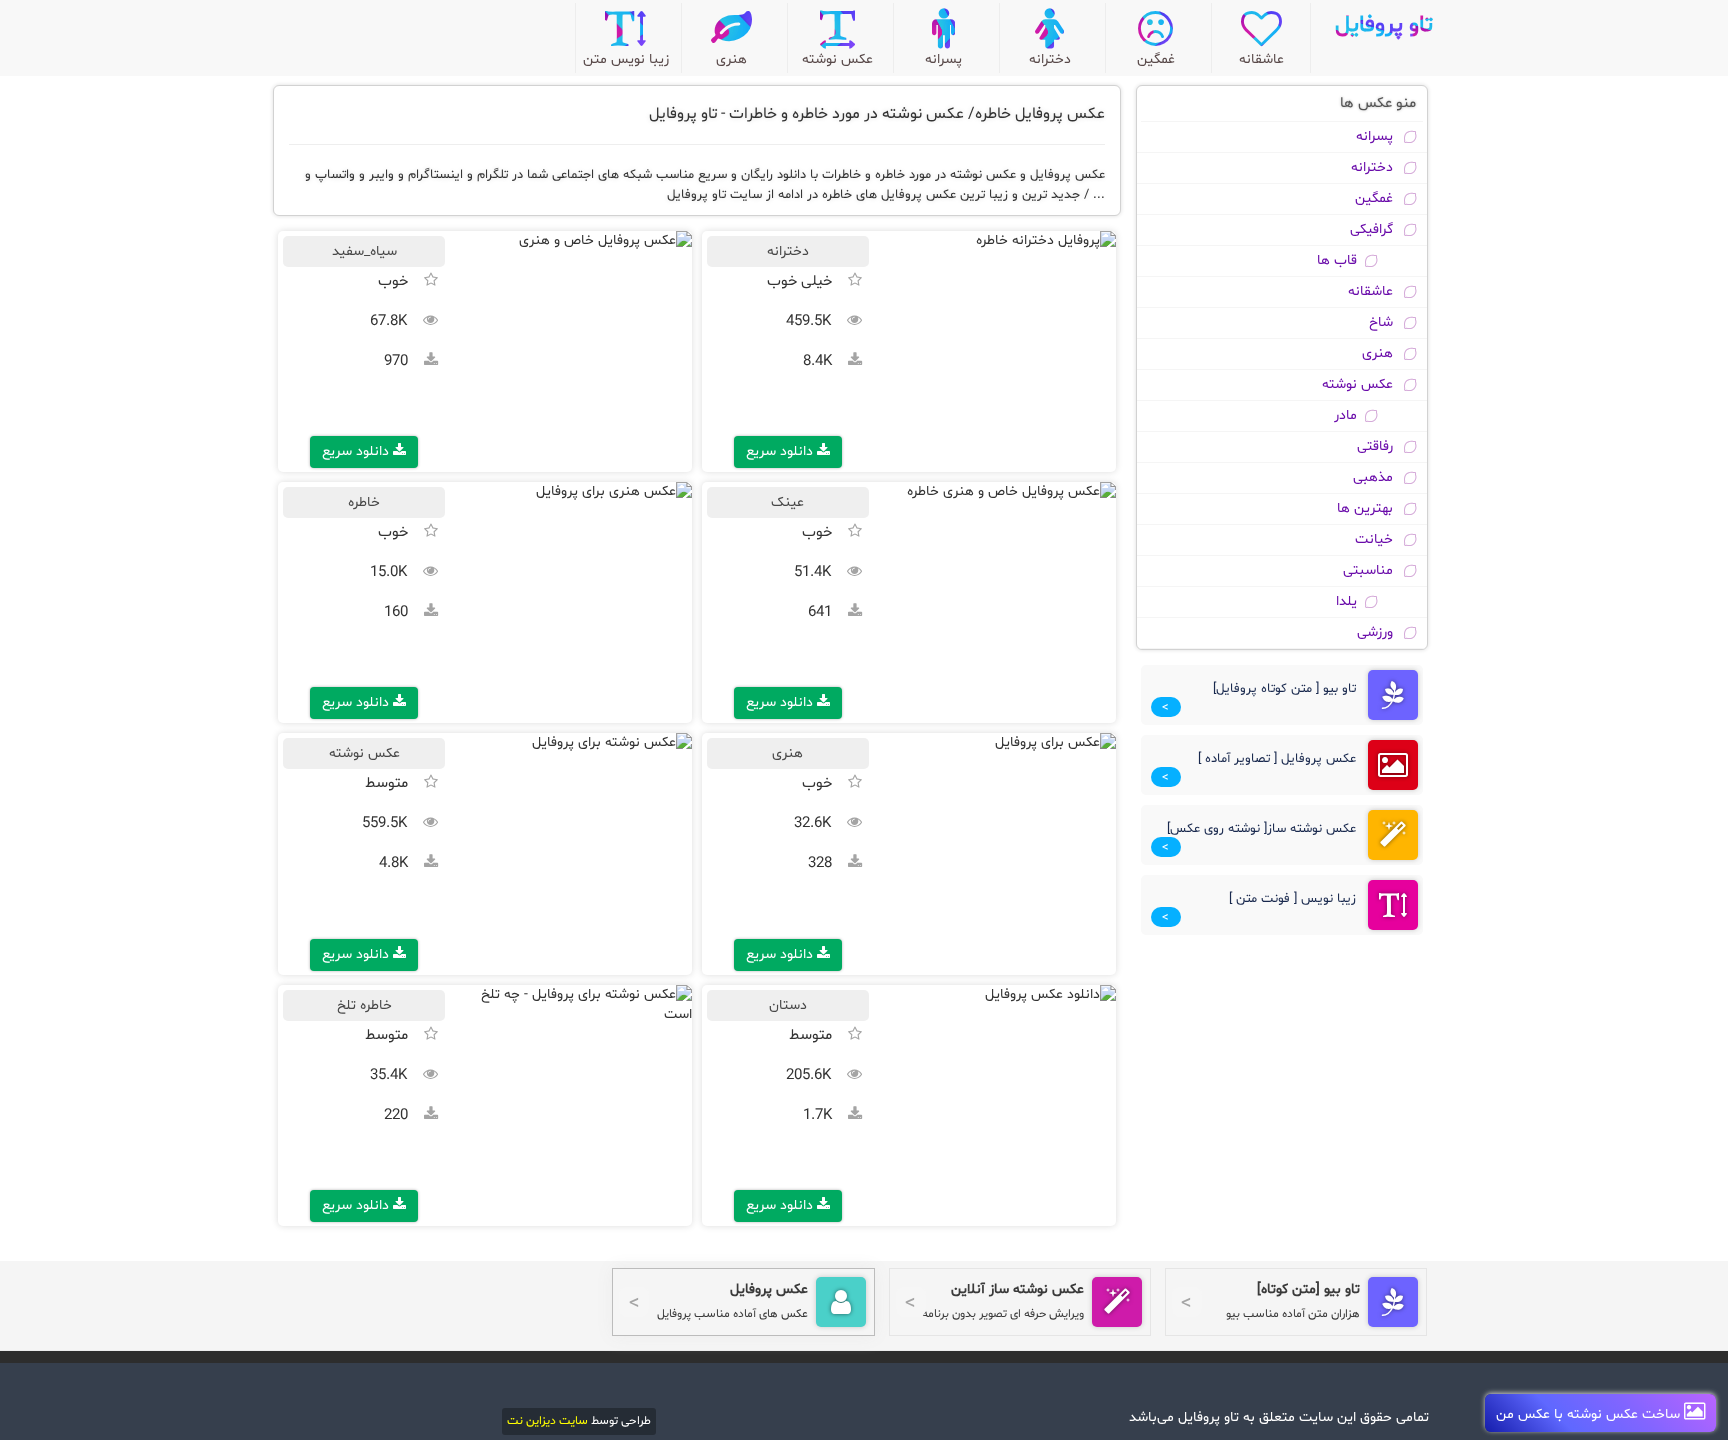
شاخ (1381, 322)
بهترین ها (1365, 508)
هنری (1377, 353)
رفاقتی (1375, 446)
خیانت (1374, 539)
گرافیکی (1371, 229)
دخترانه (1372, 167)
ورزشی (1375, 632)
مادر (1345, 415)
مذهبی (1373, 477)
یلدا (1346, 601)
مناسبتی (1368, 570)
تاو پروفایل (1384, 25)
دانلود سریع (781, 451)
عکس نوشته (1357, 384)
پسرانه (1374, 136)
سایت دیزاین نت (547, 1421)
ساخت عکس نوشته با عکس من (1590, 1414)
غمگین (1374, 198)
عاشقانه (1370, 291)
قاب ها (1337, 260)
